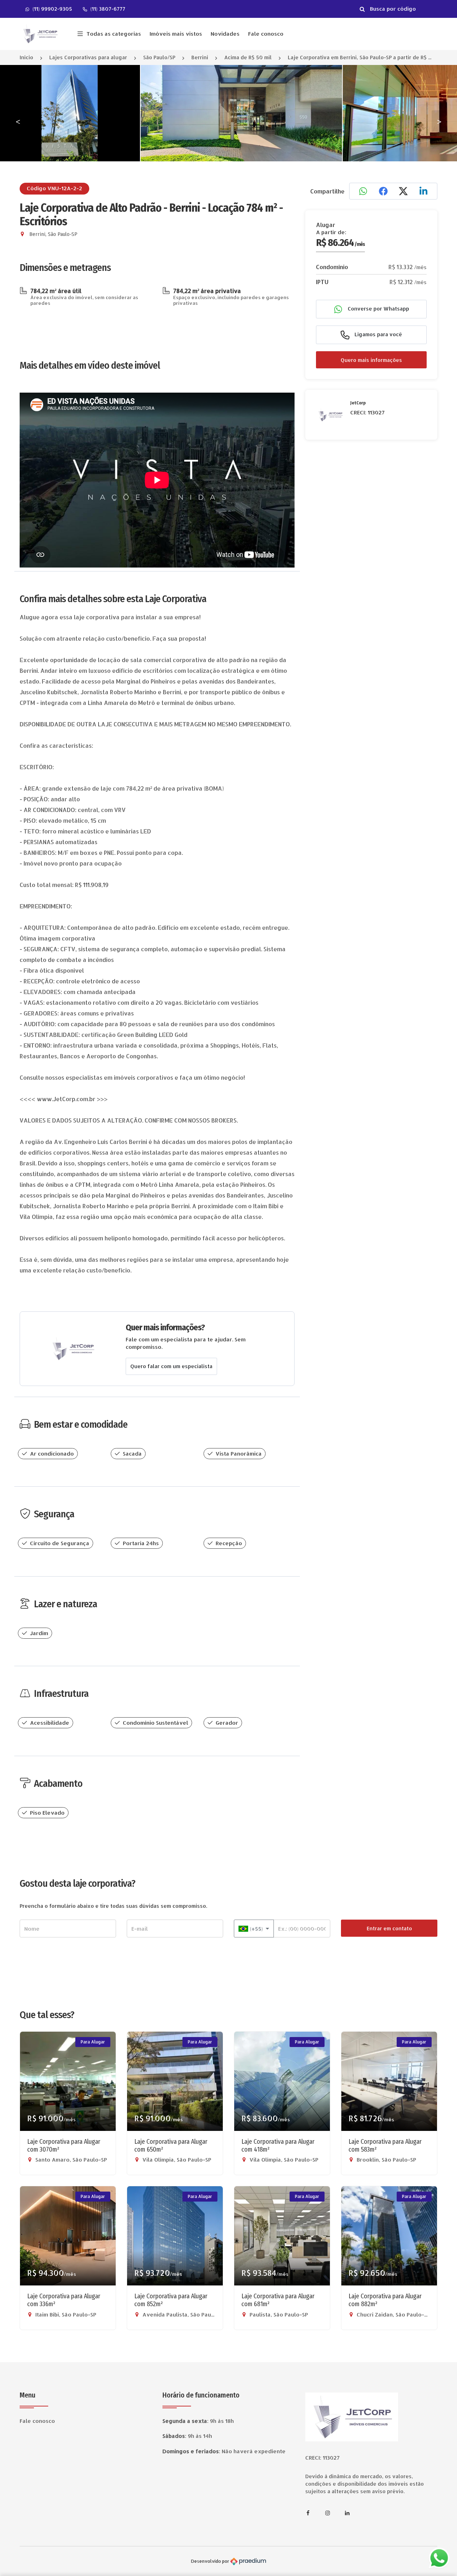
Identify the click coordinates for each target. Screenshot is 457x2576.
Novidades (225, 34)
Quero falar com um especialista (171, 1366)
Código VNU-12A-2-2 (54, 188)
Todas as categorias (114, 34)
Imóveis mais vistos (176, 34)
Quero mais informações (371, 360)
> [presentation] (439, 121)
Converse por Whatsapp (378, 309)
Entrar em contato (389, 1928)
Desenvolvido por (211, 2561)
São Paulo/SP (159, 57)
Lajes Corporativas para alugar (88, 57)
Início (26, 57)
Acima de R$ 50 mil (248, 57)
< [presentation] (18, 121)
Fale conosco (266, 34)
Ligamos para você (378, 334)
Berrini (200, 57)
